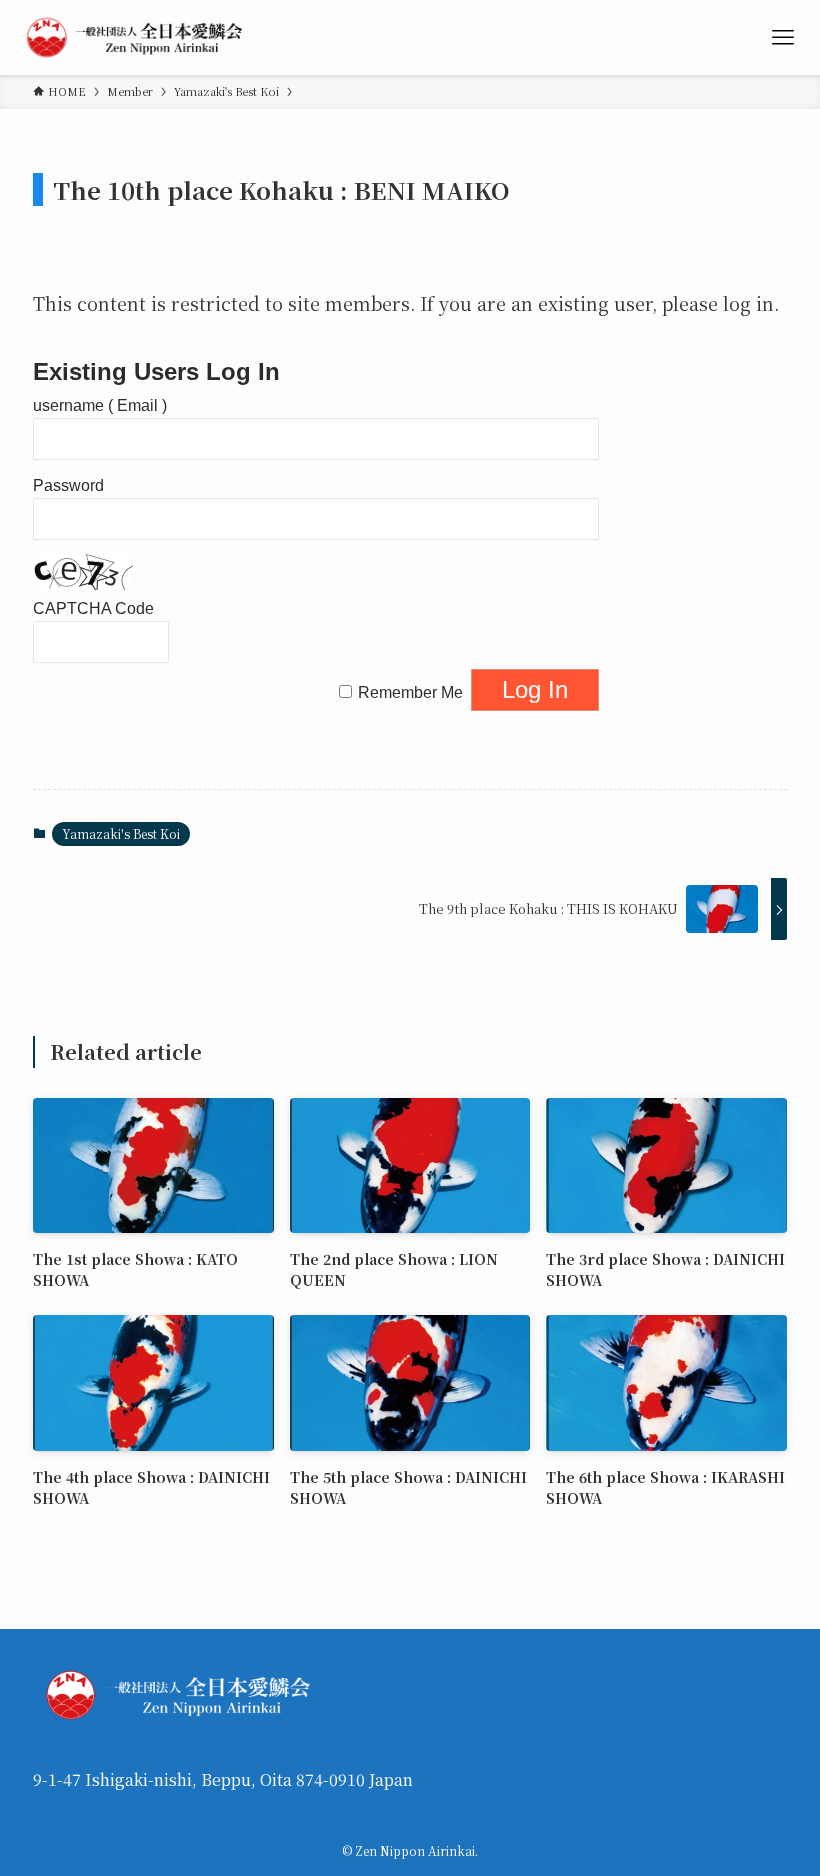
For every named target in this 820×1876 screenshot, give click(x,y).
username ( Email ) (100, 405)
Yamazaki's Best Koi (121, 833)
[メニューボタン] (782, 37)
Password (68, 485)
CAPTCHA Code (93, 608)
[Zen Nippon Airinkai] (138, 37)
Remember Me (410, 692)
